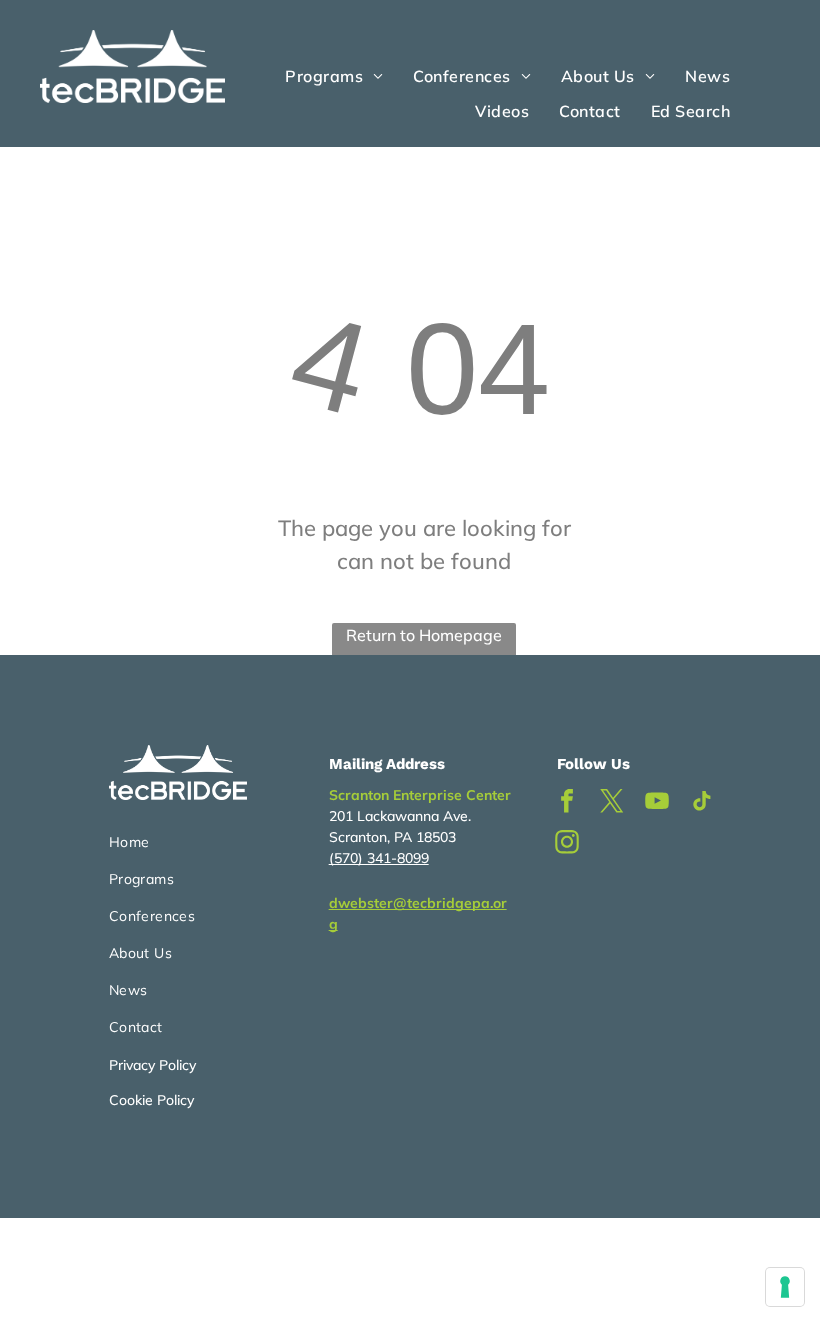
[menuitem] (334, 76)
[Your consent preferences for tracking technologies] (785, 1287)
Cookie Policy (151, 1100)
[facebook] (567, 803)
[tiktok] (702, 803)
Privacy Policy (152, 1065)
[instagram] (567, 844)
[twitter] (612, 803)
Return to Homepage (424, 635)
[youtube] (657, 803)
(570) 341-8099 (379, 858)
